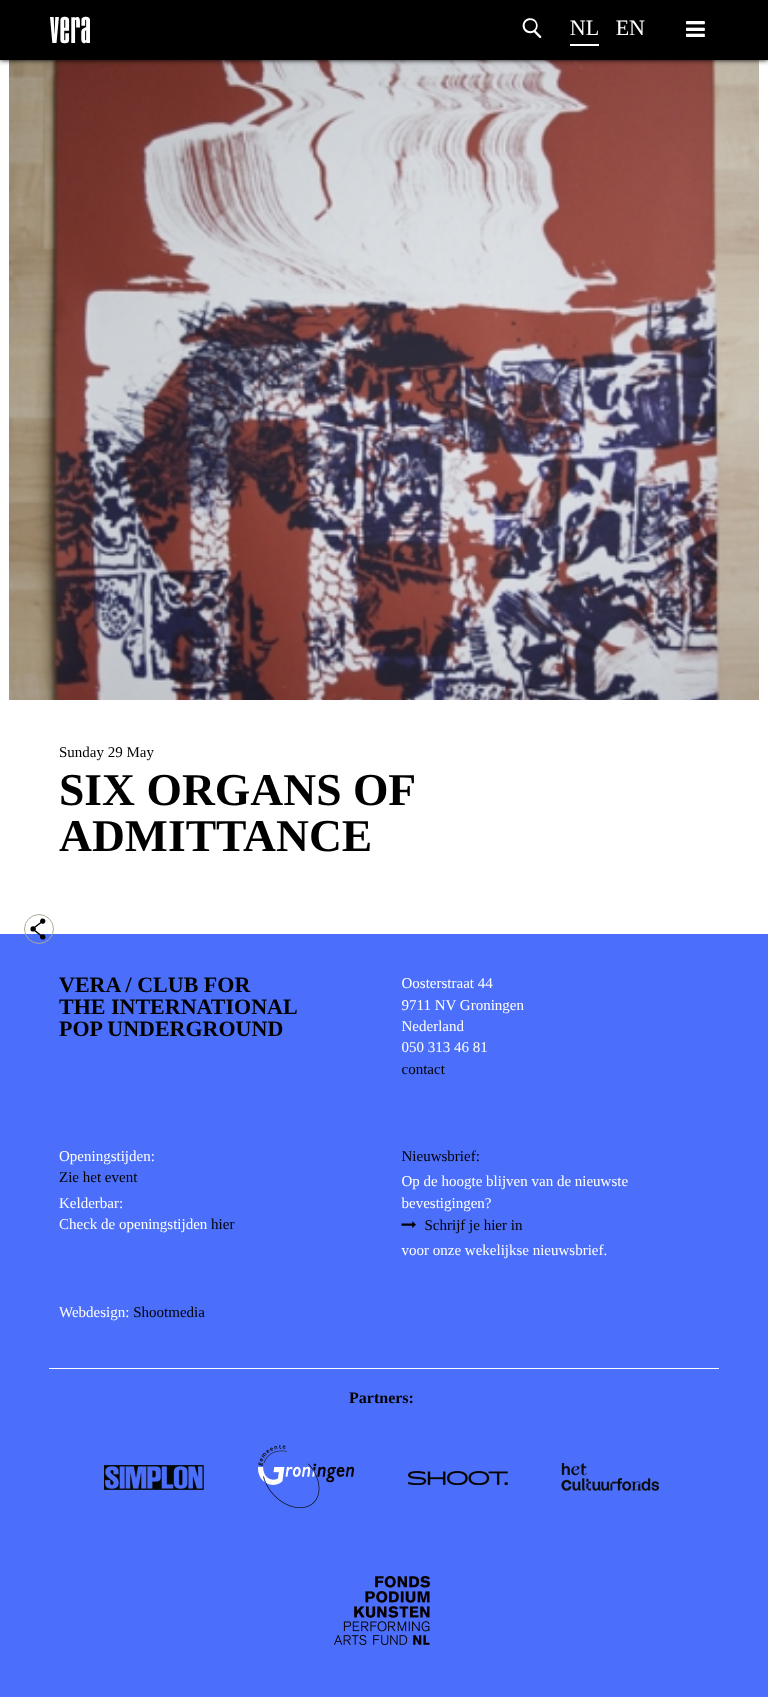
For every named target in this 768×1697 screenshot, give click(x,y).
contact (423, 1070)
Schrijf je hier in (474, 1226)
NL (584, 27)
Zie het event (98, 1178)
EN (630, 27)
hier (222, 1225)
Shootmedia (169, 1313)
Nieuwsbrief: (441, 1157)
